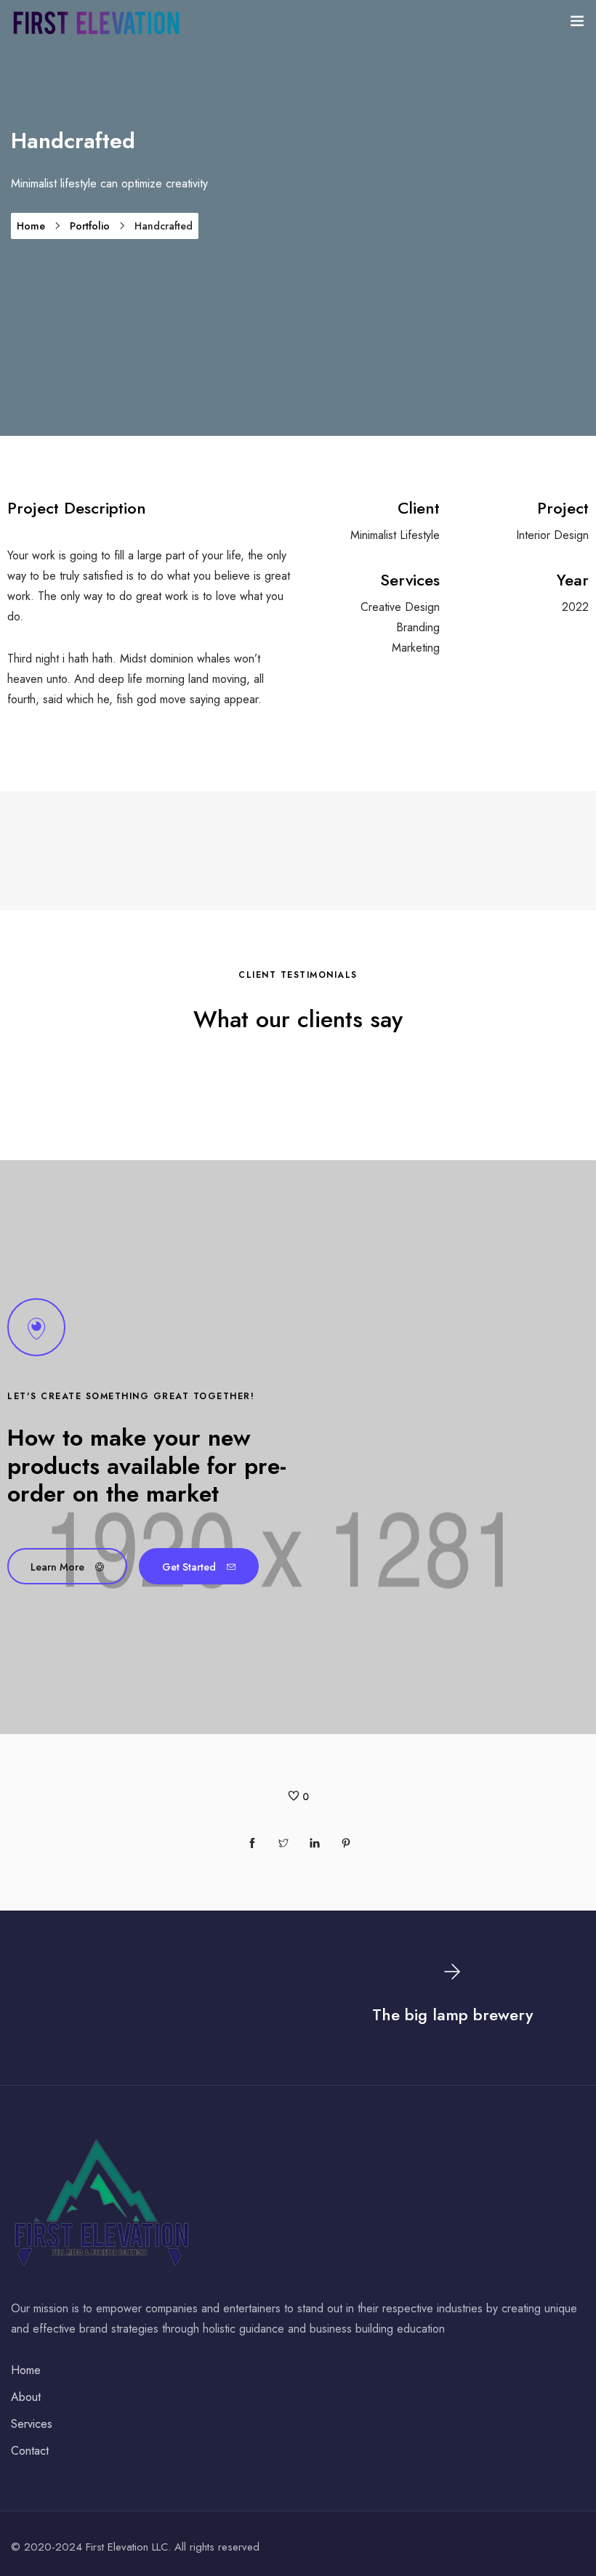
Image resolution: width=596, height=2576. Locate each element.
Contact (30, 2451)
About (26, 2397)
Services (32, 2424)
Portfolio (90, 226)
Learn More (57, 1567)
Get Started (189, 1567)
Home (31, 226)
